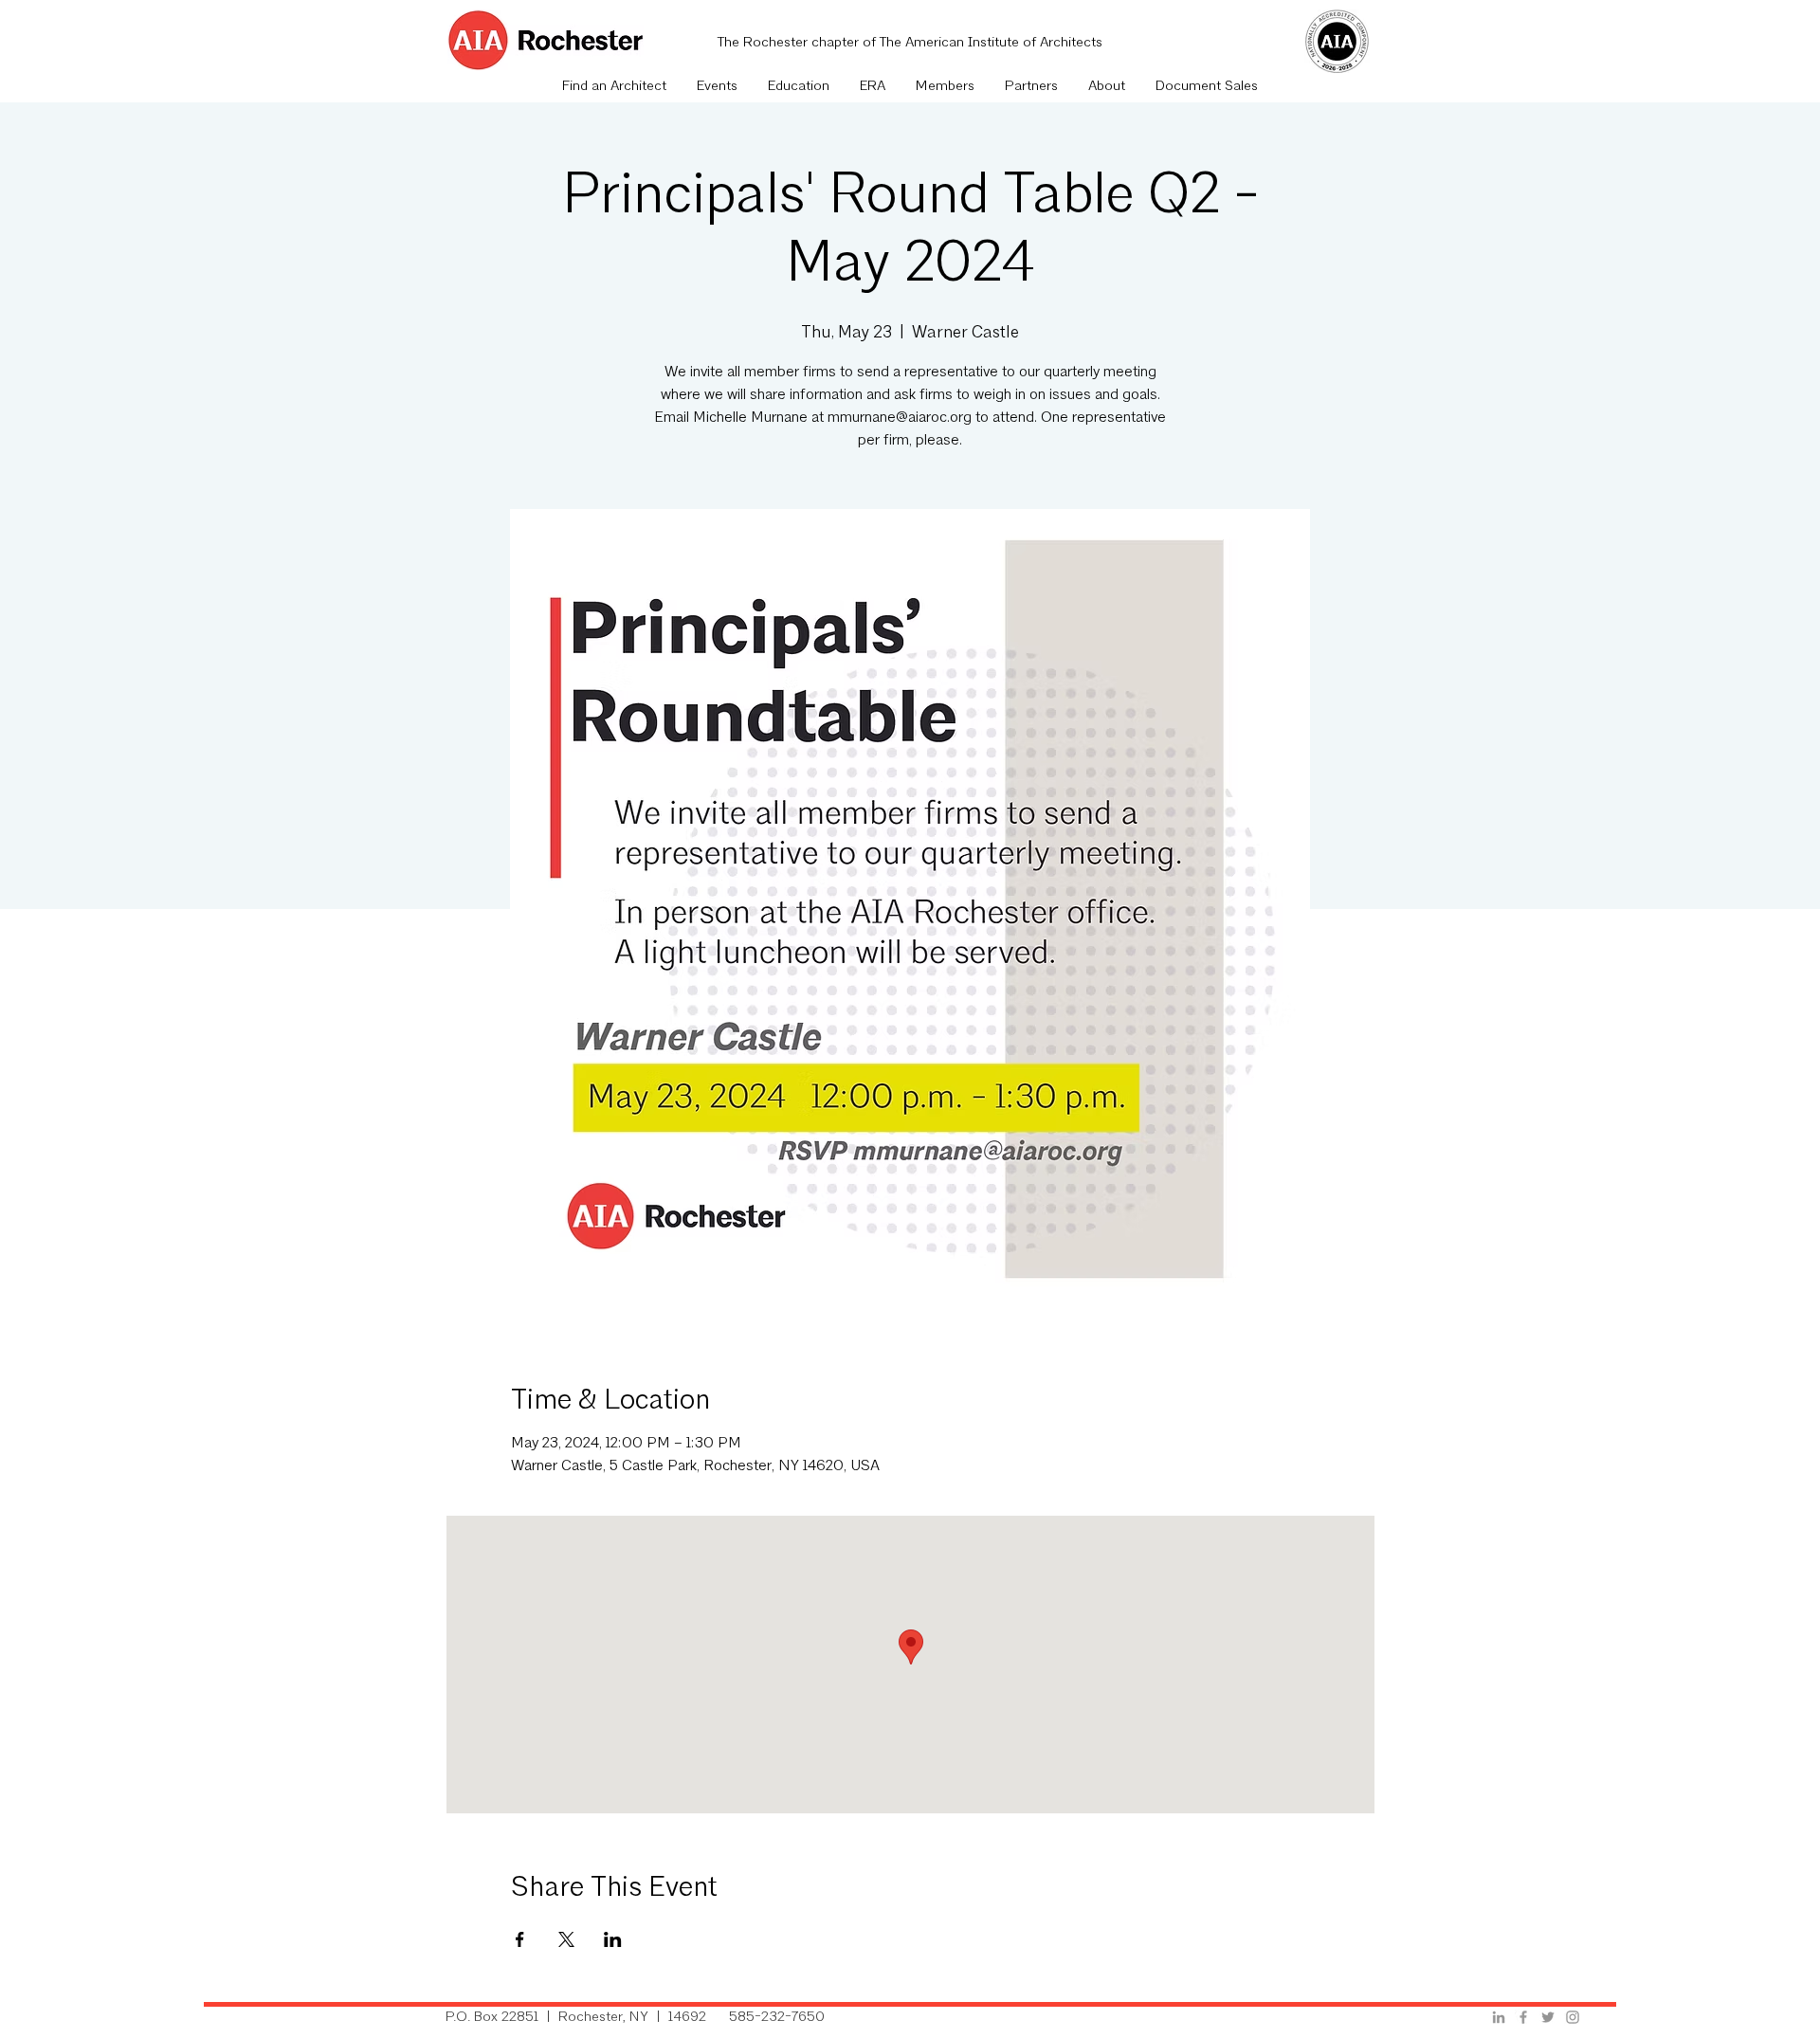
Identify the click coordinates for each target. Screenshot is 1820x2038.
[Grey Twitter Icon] (1548, 2017)
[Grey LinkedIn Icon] (1499, 2017)
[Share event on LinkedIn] (613, 1939)
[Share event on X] (566, 1939)
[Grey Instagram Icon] (1573, 2017)
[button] (717, 87)
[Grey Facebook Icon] (1523, 2017)
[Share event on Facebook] (520, 1939)
